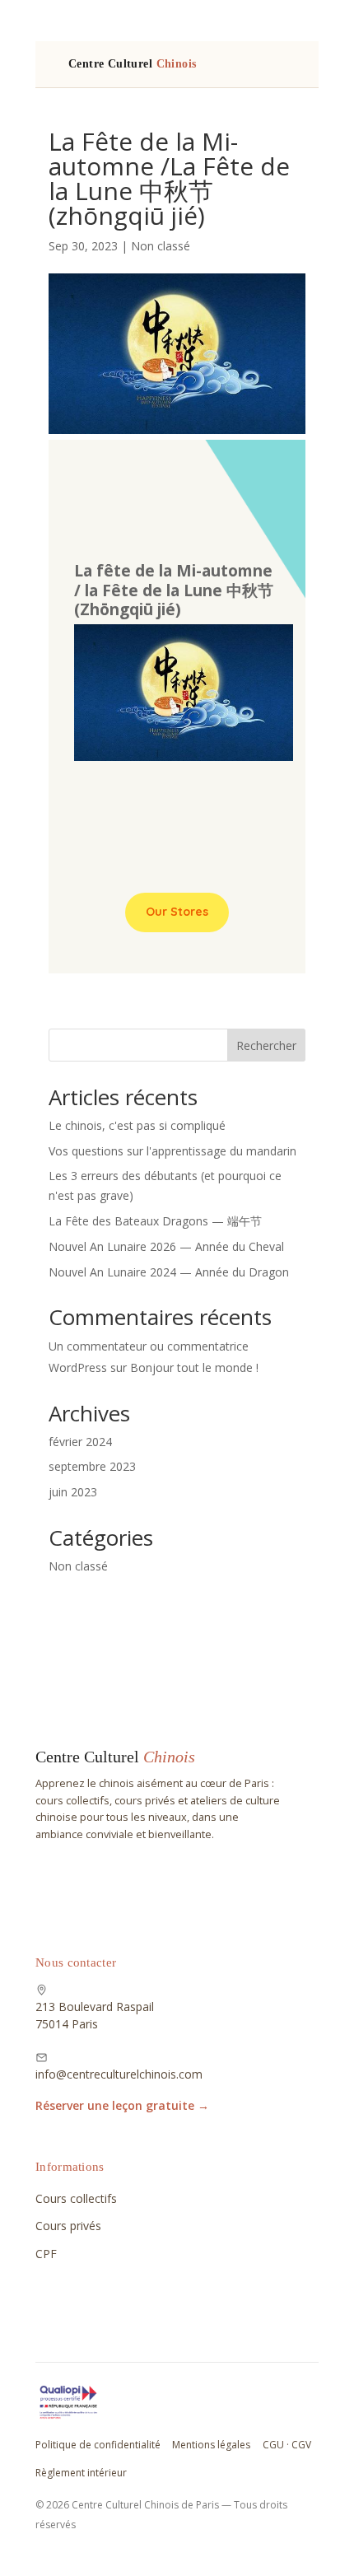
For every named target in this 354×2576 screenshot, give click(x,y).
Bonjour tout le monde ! (194, 1367)
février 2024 (80, 1442)
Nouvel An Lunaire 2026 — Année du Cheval (166, 1246)
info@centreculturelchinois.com (119, 2074)
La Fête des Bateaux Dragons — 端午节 (155, 1221)
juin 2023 (73, 1492)
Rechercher (266, 1045)
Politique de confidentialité (98, 2445)
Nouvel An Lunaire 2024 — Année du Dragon (169, 1272)
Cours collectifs (76, 2198)
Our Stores (177, 912)
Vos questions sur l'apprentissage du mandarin (172, 1151)
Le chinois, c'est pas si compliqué (137, 1125)
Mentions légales (211, 2445)
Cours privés (68, 2226)
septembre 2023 (92, 1466)
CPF (46, 2254)
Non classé (161, 246)
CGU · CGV (287, 2445)
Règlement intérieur (81, 2473)
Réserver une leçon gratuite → (122, 2105)
